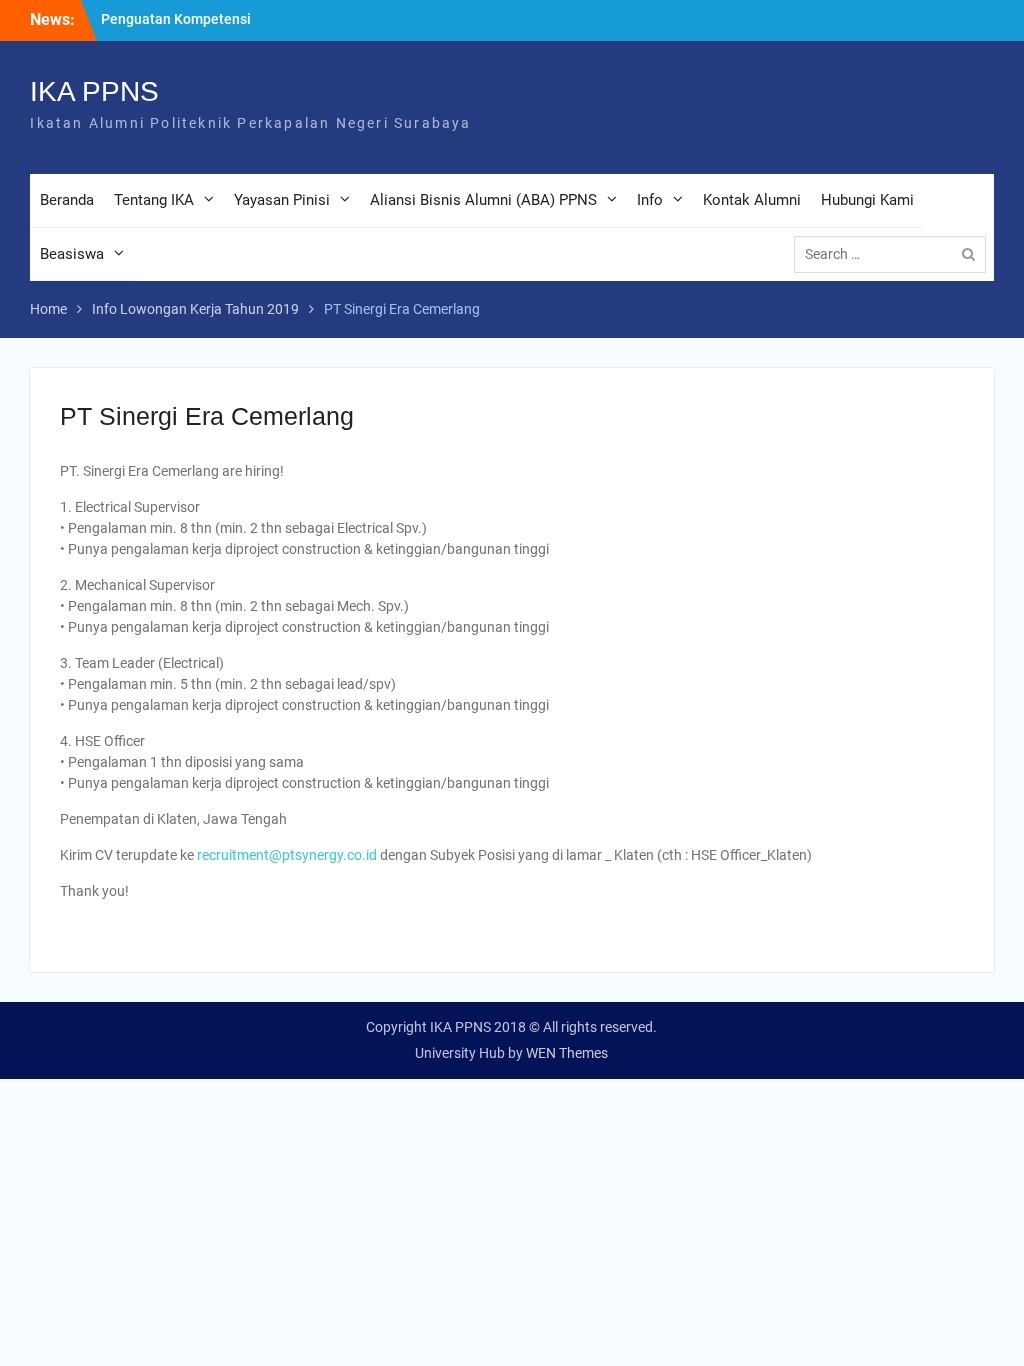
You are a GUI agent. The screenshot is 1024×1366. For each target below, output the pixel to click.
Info (650, 200)
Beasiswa (72, 254)
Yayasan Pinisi (282, 200)
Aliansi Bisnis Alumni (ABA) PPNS (483, 200)
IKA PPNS (94, 91)
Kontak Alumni (752, 200)
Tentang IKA (154, 200)
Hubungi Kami (867, 200)
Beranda (67, 200)
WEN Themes (567, 1053)
